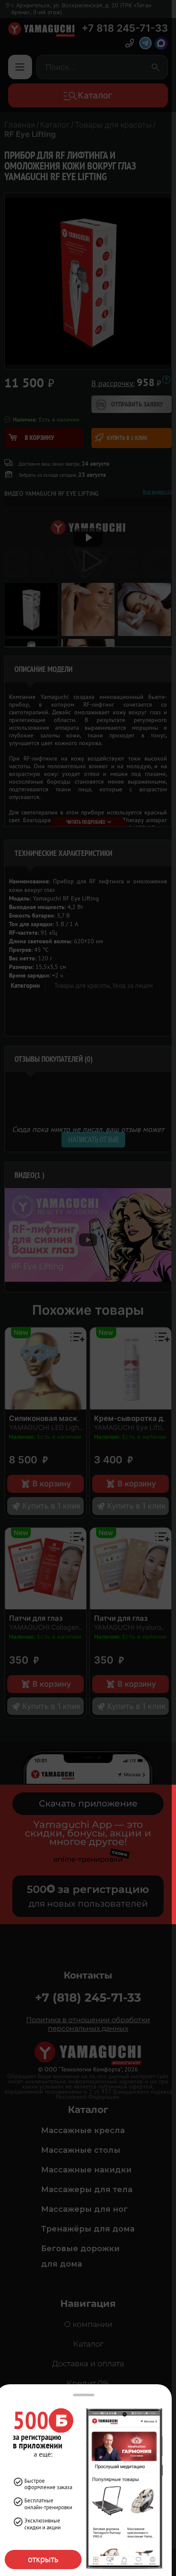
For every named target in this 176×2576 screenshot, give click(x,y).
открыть (43, 2559)
